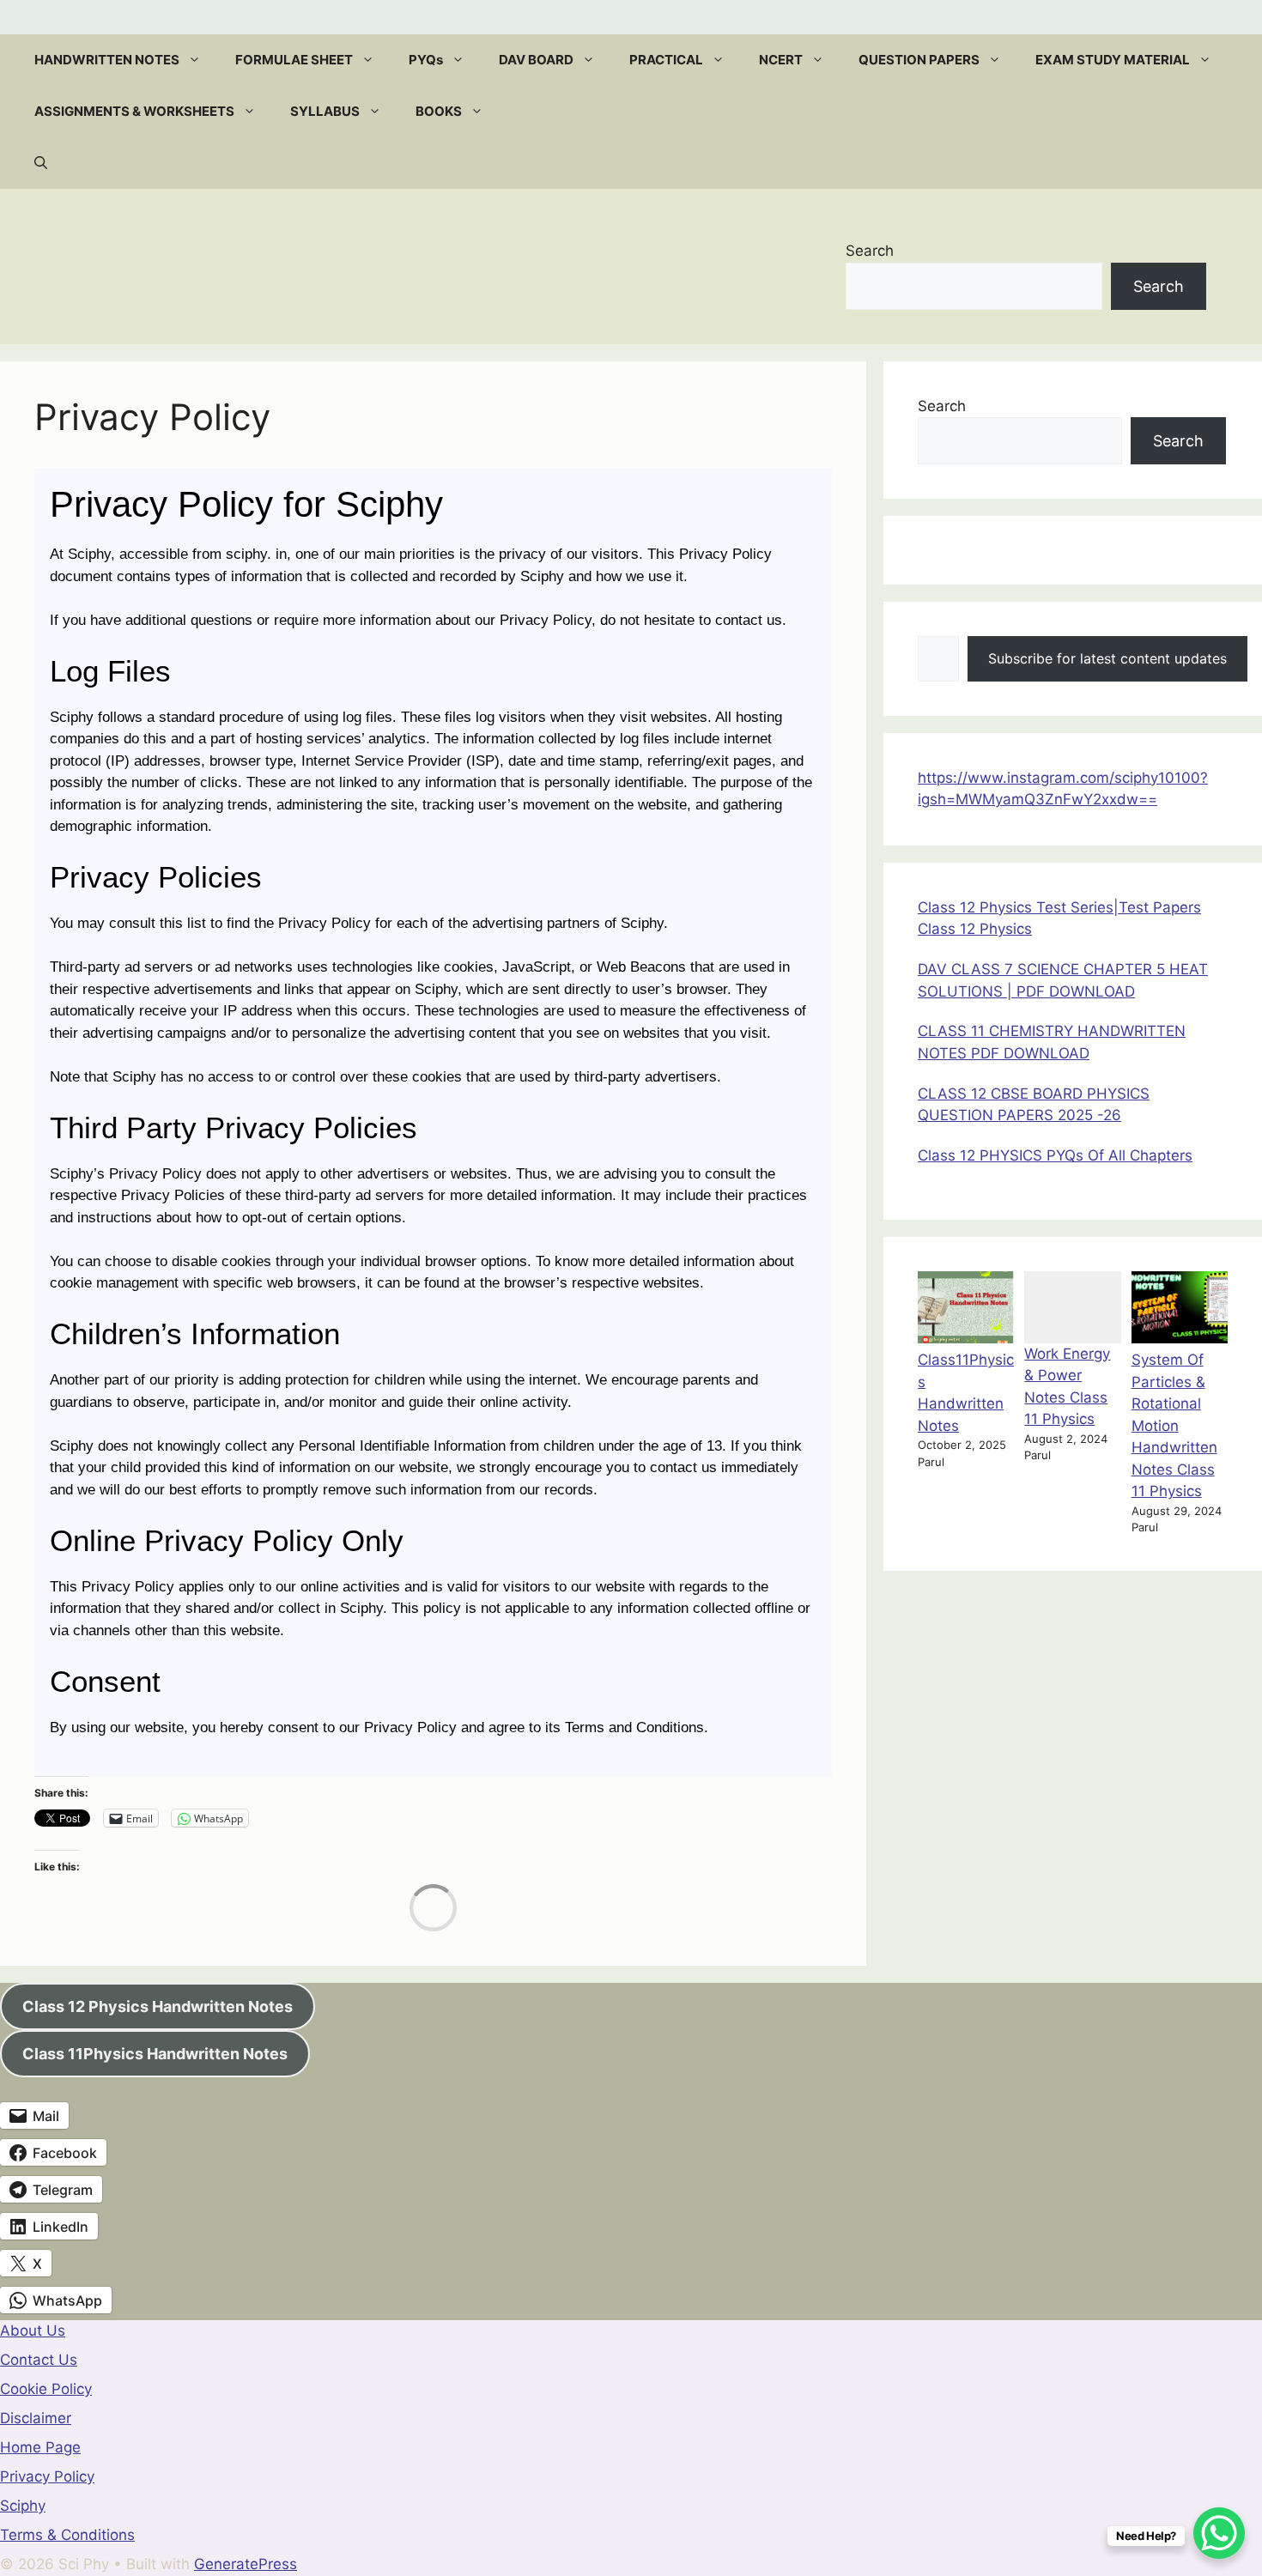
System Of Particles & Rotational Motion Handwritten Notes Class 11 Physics (1174, 1425)
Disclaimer (36, 2418)
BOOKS (439, 111)
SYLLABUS (325, 111)
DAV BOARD (536, 60)
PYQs (426, 60)
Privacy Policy (47, 2476)
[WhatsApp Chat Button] (1219, 2533)
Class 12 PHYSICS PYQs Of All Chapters (1055, 1155)
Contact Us (39, 2360)
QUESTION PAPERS (919, 60)
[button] (199, 60)
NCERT (781, 60)
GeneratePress (246, 2564)
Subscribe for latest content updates (1107, 658)
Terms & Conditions (67, 2535)
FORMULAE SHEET (294, 60)
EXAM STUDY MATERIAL (1113, 60)
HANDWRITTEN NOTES (107, 60)
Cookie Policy (46, 2389)
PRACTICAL (666, 60)
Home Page (40, 2447)
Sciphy (23, 2506)
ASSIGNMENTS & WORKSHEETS (134, 111)
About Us (33, 2331)
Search (870, 251)
